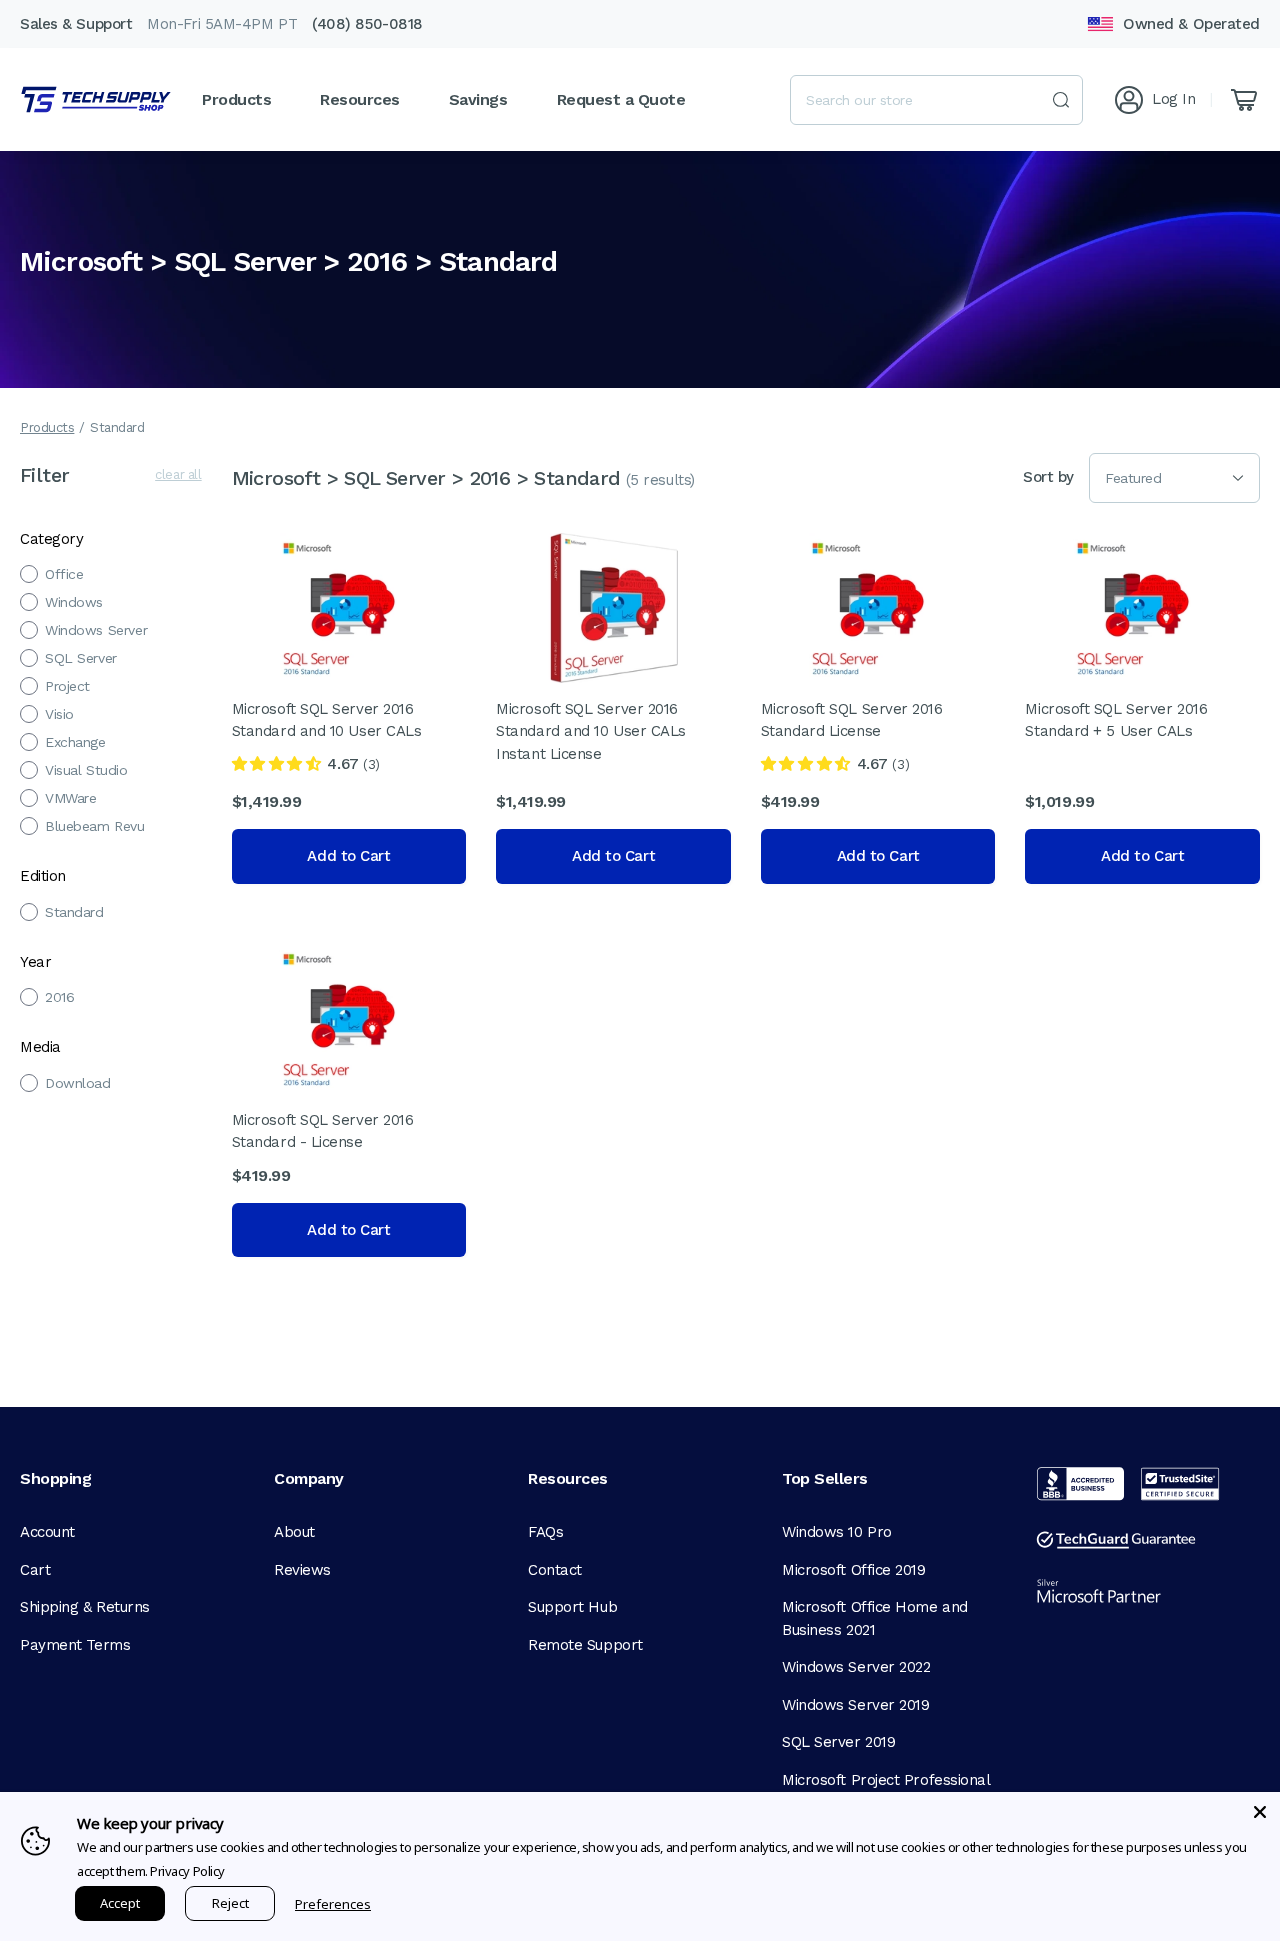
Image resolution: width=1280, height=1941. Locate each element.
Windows (74, 602)
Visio (59, 714)
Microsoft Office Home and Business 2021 (875, 1618)
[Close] (1260, 1812)
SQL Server (81, 658)
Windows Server (96, 630)
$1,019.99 (1059, 801)
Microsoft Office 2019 (854, 1570)
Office (64, 574)
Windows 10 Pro (837, 1532)
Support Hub (572, 1607)
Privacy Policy (187, 1871)
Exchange (75, 742)
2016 (59, 997)
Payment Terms (75, 1645)
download (78, 1083)
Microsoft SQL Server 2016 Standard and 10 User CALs (327, 720)
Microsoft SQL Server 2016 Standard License (852, 720)
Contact (555, 1570)
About (294, 1532)
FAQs (545, 1532)
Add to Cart (348, 856)
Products (47, 427)
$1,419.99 (267, 801)
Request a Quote (621, 99)
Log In (1173, 99)
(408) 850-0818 (367, 24)
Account (47, 1532)
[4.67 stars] (276, 764)
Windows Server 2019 (855, 1705)
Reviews (302, 1570)
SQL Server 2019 (838, 1742)
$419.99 (790, 801)
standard (74, 912)
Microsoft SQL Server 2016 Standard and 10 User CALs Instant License (591, 731)
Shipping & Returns (85, 1607)
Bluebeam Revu (95, 826)
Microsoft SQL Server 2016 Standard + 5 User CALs (1116, 720)
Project (67, 686)
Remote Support (585, 1645)
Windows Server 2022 (856, 1667)
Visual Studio (86, 770)
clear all (178, 474)
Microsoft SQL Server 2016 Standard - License (323, 1131)
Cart (35, 1570)
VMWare (70, 798)
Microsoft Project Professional (886, 1780)
